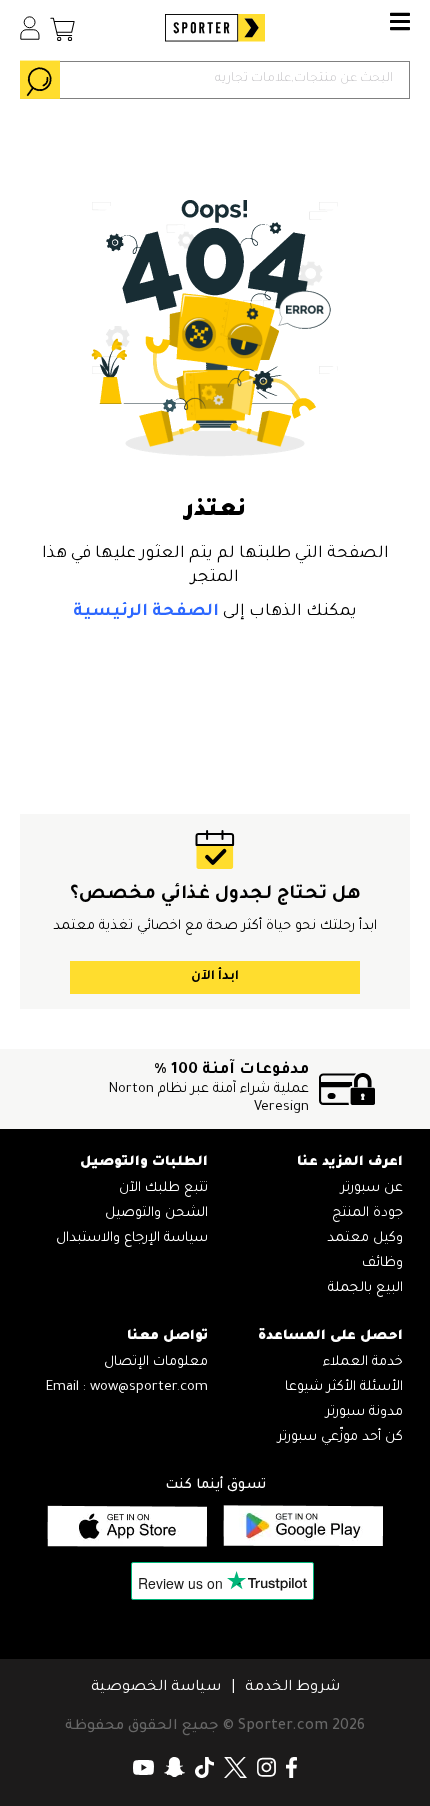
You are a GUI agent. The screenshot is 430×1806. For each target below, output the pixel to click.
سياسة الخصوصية (156, 1688)
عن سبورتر (372, 1188)
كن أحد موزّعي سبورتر (340, 1437)
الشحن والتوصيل (156, 1213)
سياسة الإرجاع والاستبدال (132, 1238)
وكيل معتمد (365, 1238)
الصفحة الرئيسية (146, 612)
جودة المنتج (367, 1213)
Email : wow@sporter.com (127, 1387)
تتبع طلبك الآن (163, 1188)
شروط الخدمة (292, 1688)
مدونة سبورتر (364, 1412)
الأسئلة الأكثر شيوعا (344, 1387)
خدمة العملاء (363, 1362)
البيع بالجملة (365, 1288)
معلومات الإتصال (156, 1362)
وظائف (382, 1263)
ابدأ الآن (215, 977)
